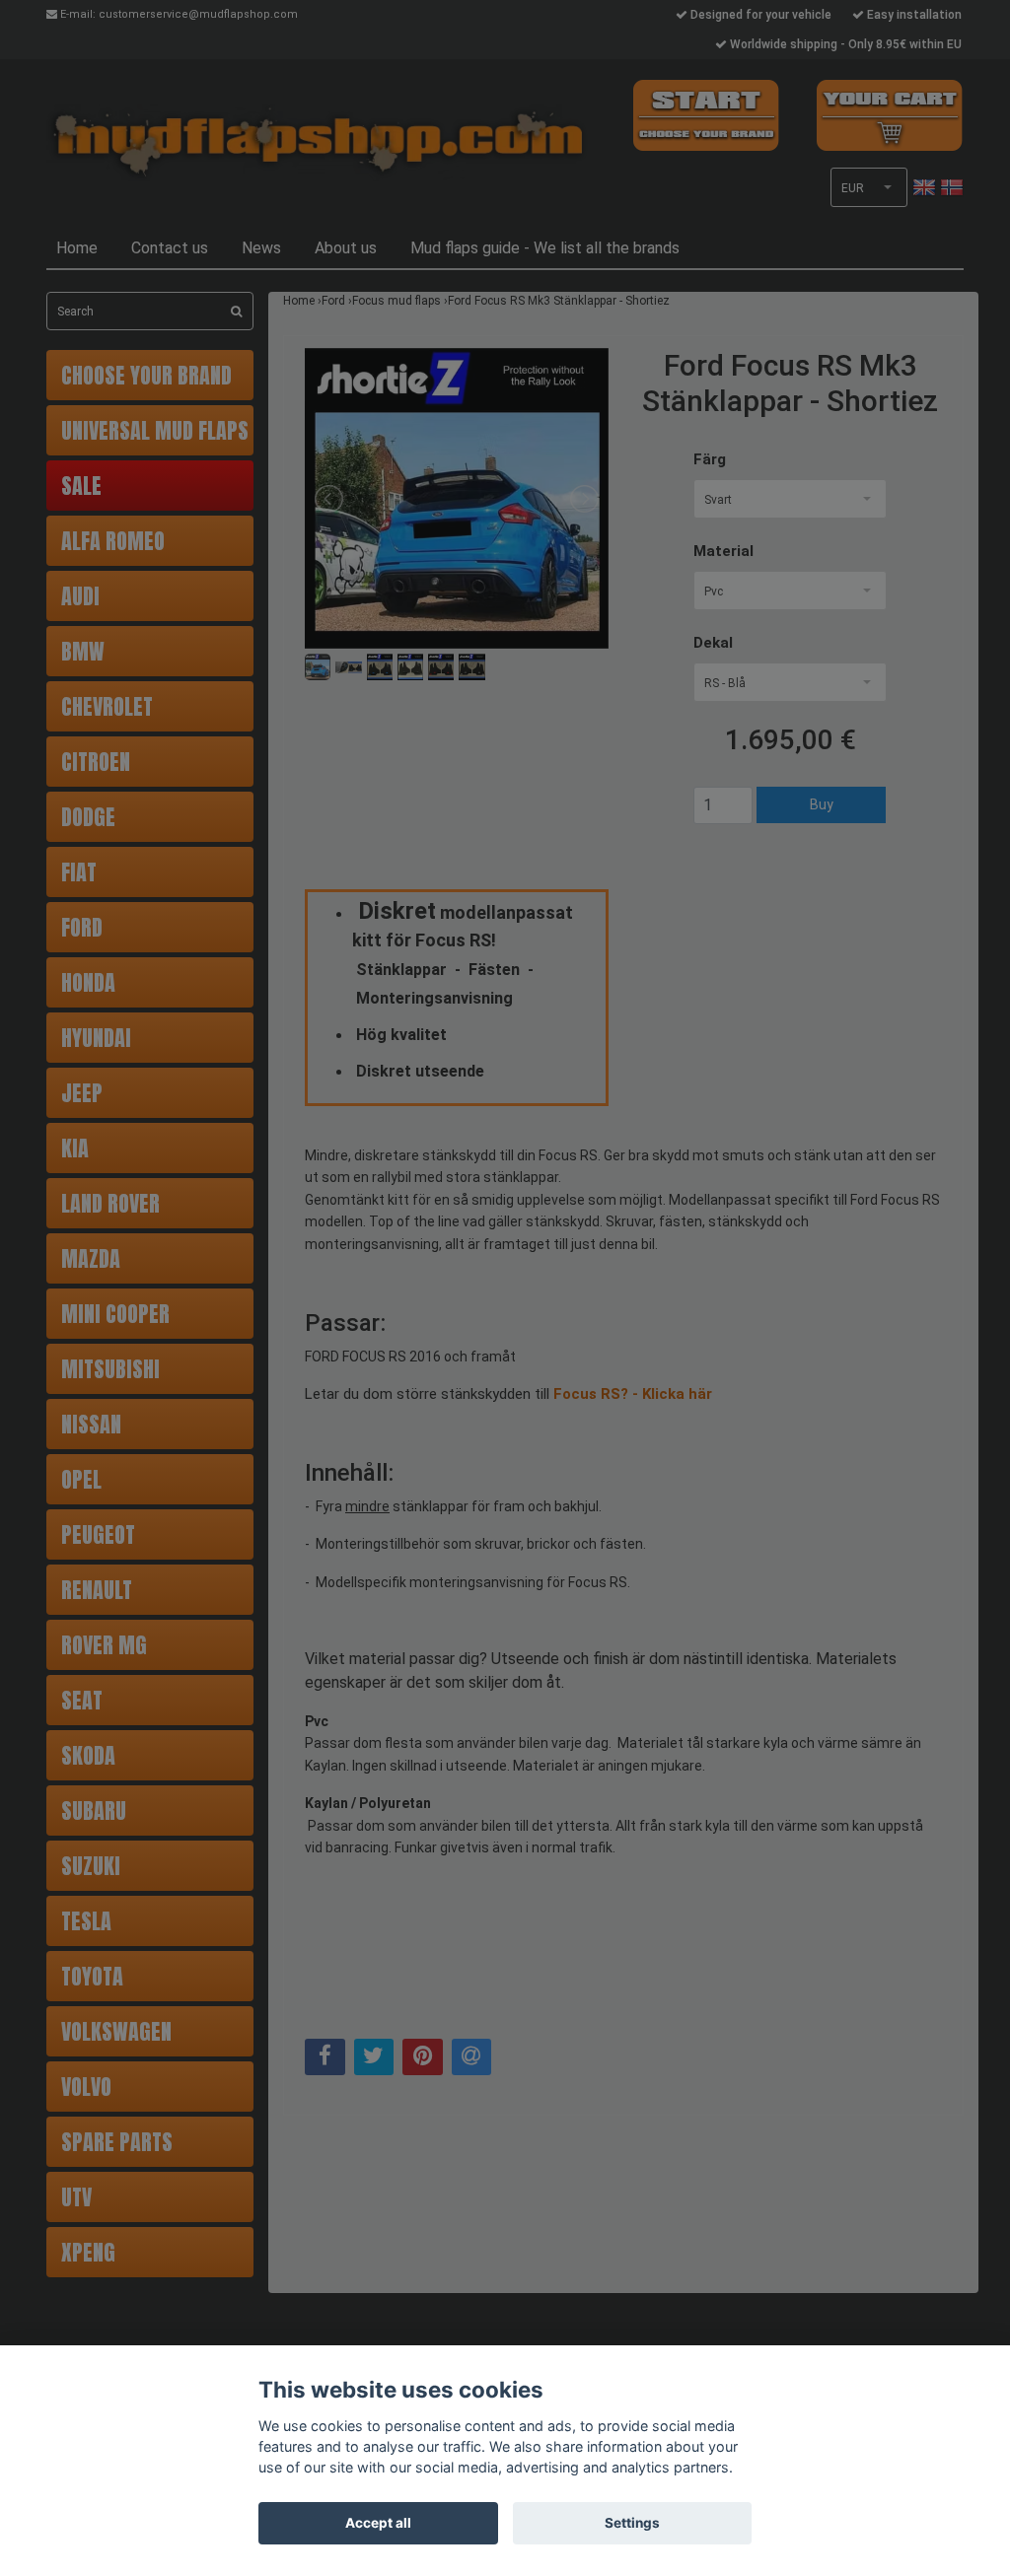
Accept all (378, 2523)
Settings (632, 2523)
